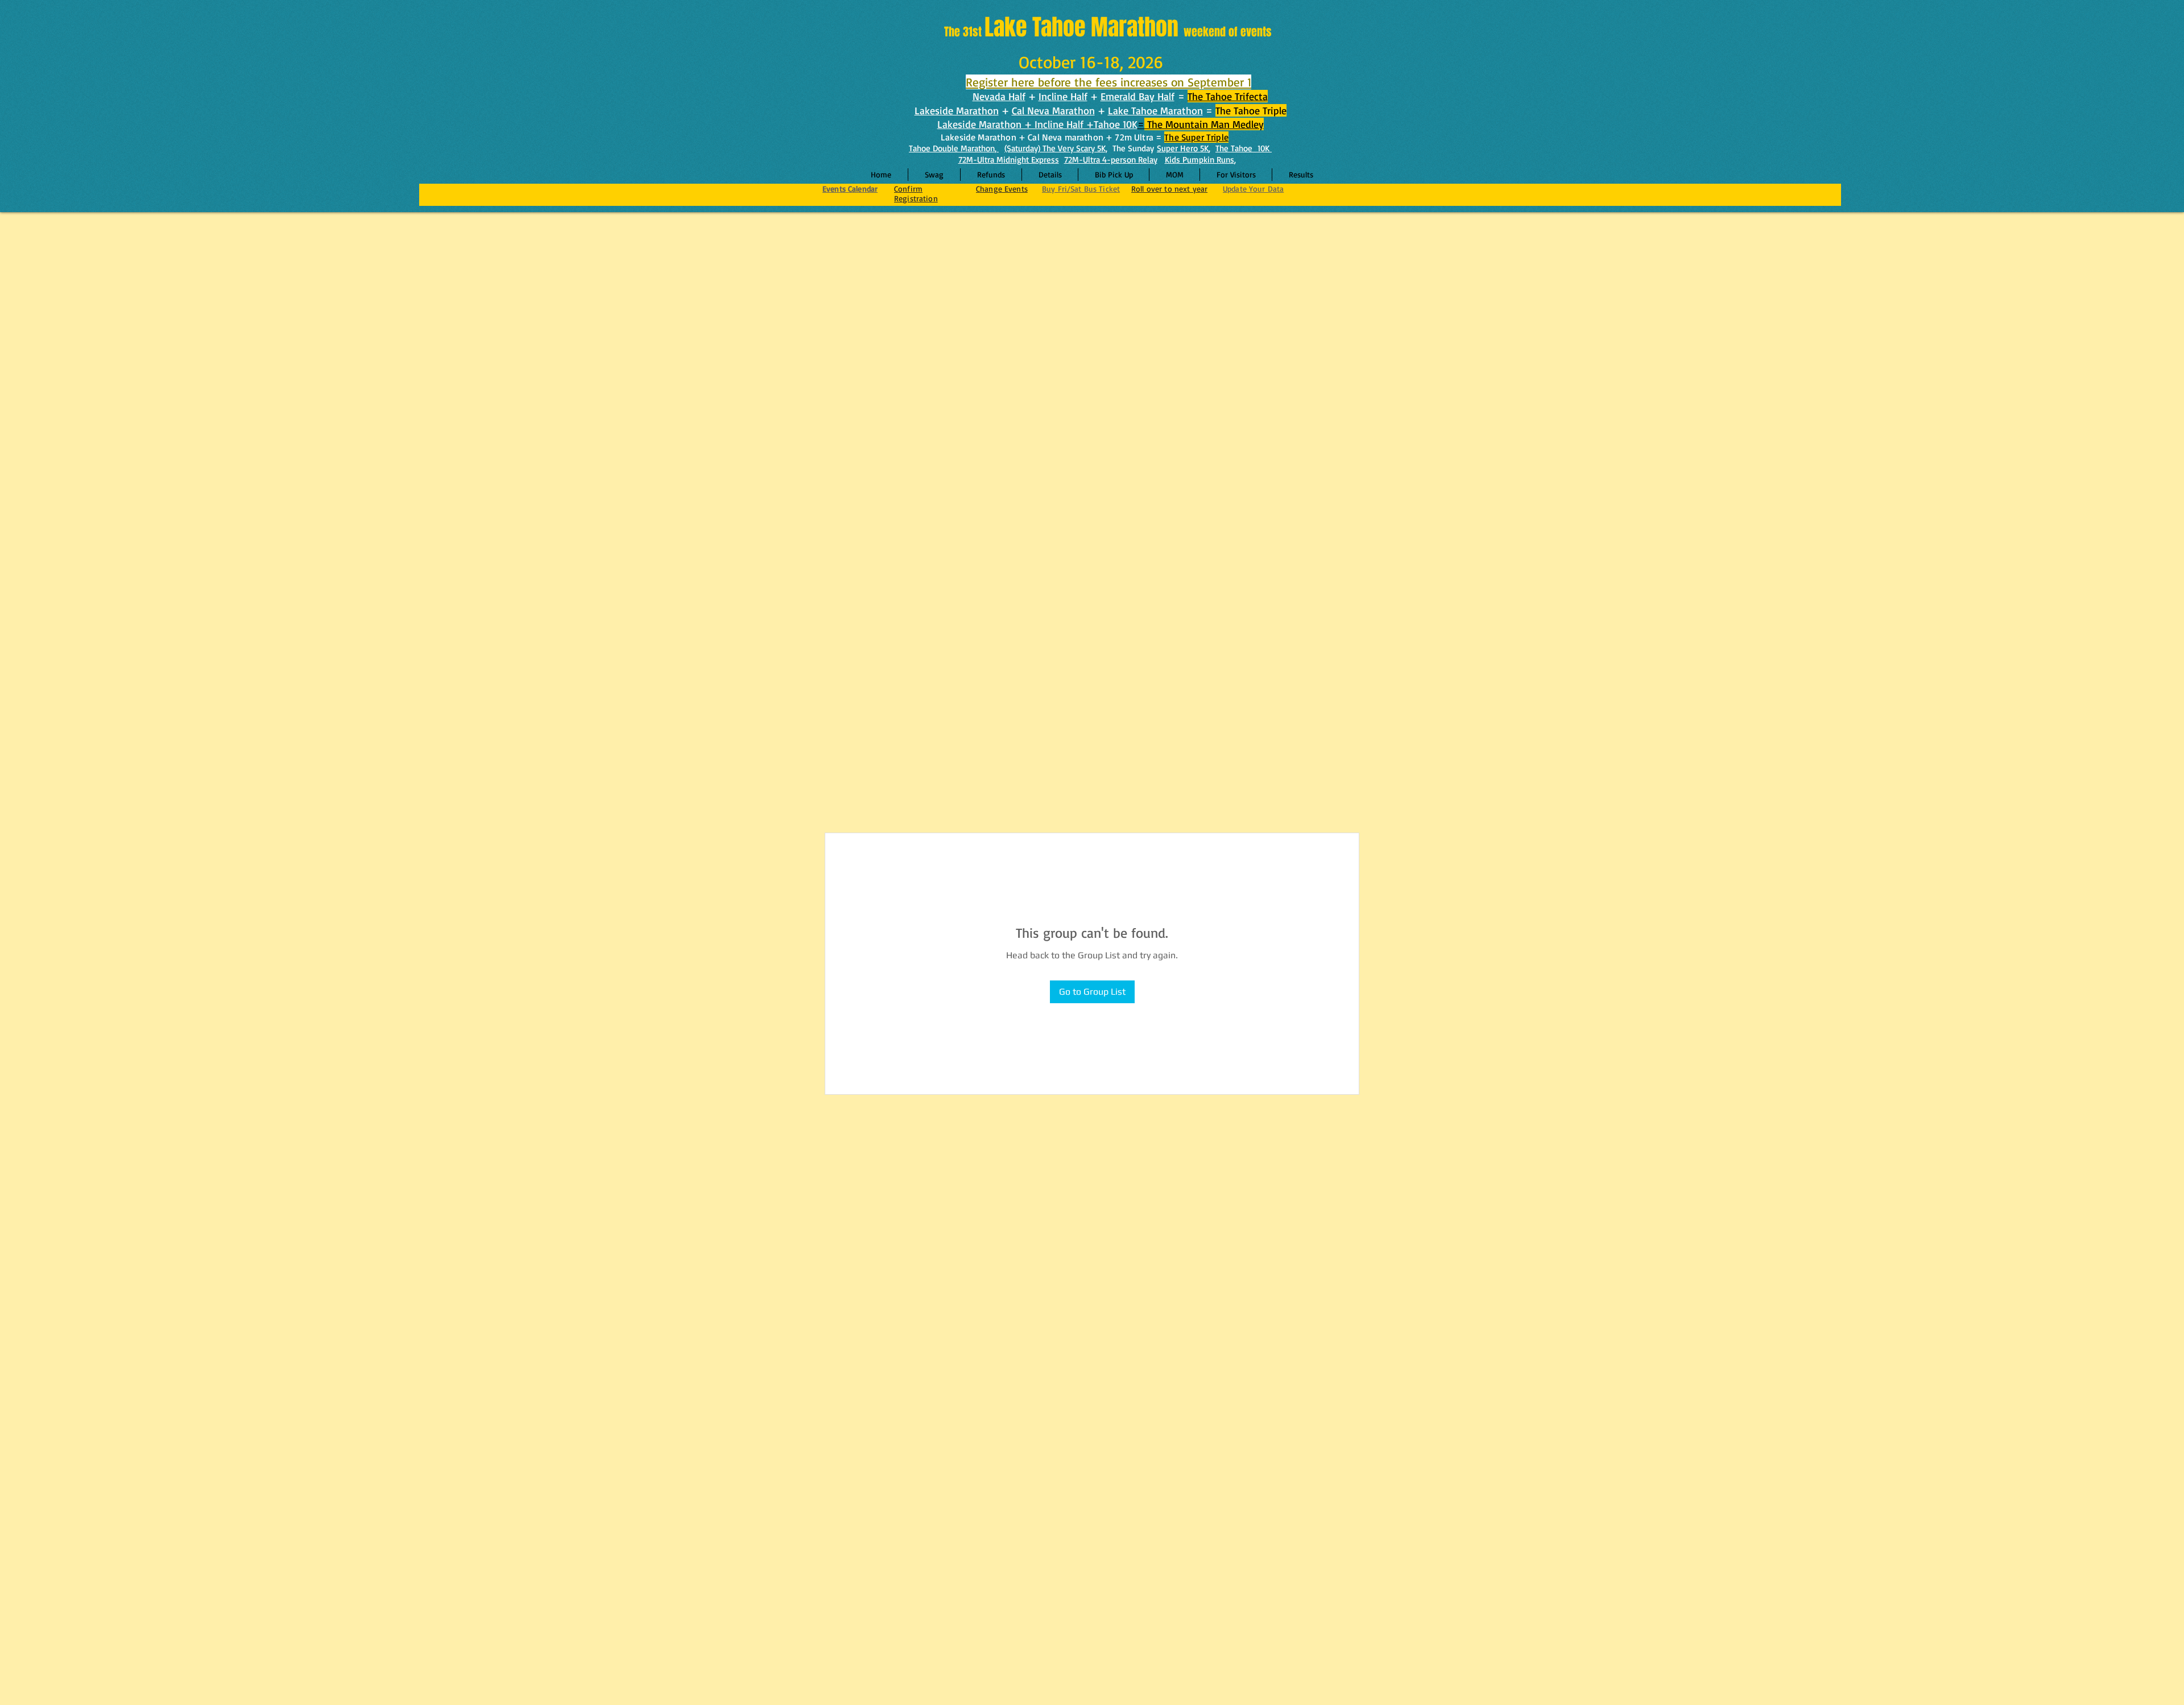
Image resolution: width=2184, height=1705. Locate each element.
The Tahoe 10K (1244, 148)
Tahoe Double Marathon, (954, 148)
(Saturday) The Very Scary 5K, (1056, 148)
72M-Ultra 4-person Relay (1111, 160)
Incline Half (1063, 96)
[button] (1050, 175)
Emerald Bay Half (1137, 96)
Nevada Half (999, 96)
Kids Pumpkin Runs (1199, 160)
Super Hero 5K (1183, 148)
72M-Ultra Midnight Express (1009, 160)
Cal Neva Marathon (1053, 110)
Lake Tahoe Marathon (1155, 110)
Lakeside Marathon (957, 110)
